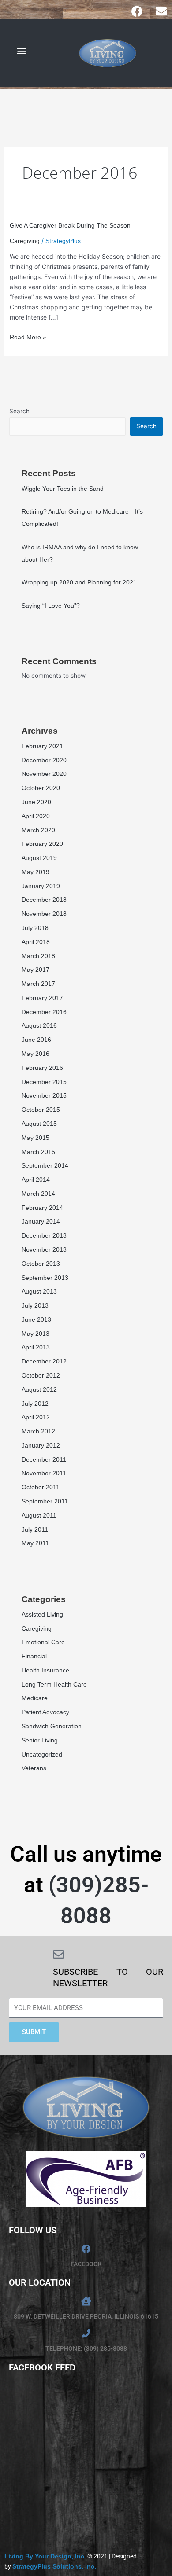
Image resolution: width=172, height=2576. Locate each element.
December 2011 (44, 1459)
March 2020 (38, 830)
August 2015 (39, 1124)
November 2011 (44, 1473)
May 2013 (36, 1334)
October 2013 (41, 1264)
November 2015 (44, 1095)
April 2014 (36, 1180)
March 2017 (38, 984)
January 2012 (41, 1445)
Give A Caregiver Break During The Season (70, 225)
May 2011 (35, 1543)
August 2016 (39, 1025)
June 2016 (36, 1040)
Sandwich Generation (52, 1726)
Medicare (35, 1698)
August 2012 (39, 1389)
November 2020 (44, 774)
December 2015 (44, 1082)
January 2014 (41, 1221)
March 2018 (38, 956)
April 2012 (36, 1417)
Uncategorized (42, 1754)
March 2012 (38, 1431)
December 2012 (44, 1361)
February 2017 (42, 998)
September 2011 (45, 1501)
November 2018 (44, 914)
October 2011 (41, 1487)
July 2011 (35, 1529)
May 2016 (36, 1054)
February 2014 (42, 1208)
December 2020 (44, 760)
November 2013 (44, 1249)
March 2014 (38, 1194)
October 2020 (41, 788)
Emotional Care (43, 1642)
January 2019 (41, 886)
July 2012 (35, 1404)
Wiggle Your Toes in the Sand (63, 489)
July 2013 (35, 1305)
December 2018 (44, 900)
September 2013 (45, 1278)
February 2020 (42, 844)
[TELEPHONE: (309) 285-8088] (86, 2333)
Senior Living (40, 1740)
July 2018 (35, 928)
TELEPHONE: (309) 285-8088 (86, 2348)
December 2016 (44, 1012)
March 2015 (38, 1152)
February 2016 (42, 1068)
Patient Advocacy (45, 1712)
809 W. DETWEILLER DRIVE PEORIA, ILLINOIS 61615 (86, 2316)
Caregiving (25, 241)
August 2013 (39, 1291)
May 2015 (36, 1138)
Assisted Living (42, 1614)
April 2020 (36, 816)
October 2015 (41, 1110)
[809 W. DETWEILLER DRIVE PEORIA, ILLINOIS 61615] (86, 2301)
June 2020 (36, 802)
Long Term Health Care (54, 1684)
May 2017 (36, 970)
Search (19, 411)
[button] (21, 51)
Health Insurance (45, 1670)
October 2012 (41, 1375)
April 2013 (36, 1347)
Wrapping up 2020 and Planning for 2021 (79, 582)
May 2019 (36, 872)
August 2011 (39, 1515)
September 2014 (45, 1165)
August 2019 (39, 858)
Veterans (34, 1768)
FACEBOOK (86, 2264)
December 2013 (44, 1235)
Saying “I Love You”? (51, 606)
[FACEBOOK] (86, 2249)
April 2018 (36, 942)
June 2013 (36, 1319)
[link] (45, 2556)
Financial (34, 1656)
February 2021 (42, 746)
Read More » (28, 336)
